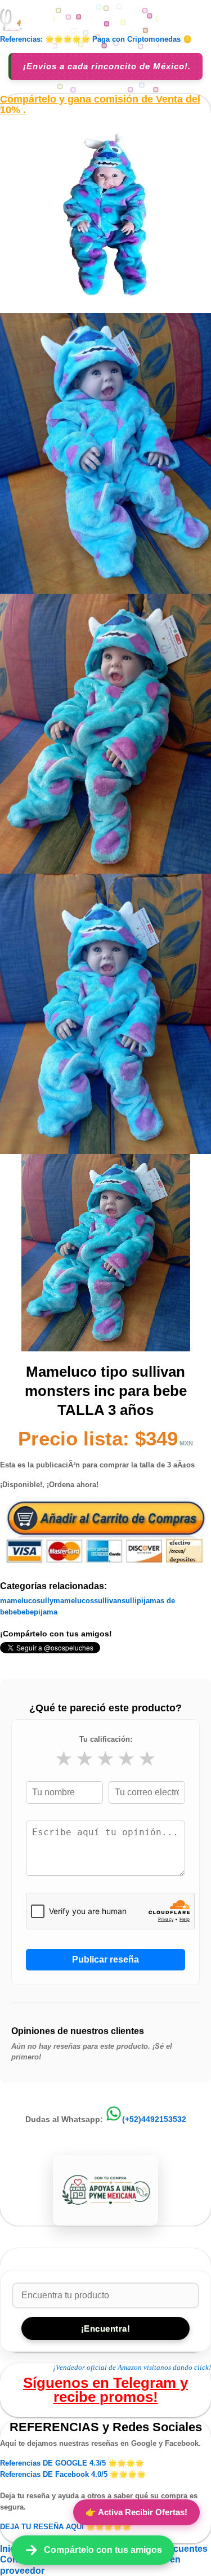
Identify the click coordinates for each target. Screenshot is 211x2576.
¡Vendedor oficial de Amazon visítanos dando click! (132, 2367)
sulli (129, 1601)
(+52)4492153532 (154, 2119)
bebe (25, 1612)
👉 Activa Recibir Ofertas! (136, 2512)
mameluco (18, 1601)
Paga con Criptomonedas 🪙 (142, 39)
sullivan (108, 1601)
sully (45, 1601)
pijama (46, 1612)
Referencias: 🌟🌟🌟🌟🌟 (45, 39)
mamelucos (74, 1601)
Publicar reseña (105, 1959)
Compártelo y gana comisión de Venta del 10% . (100, 105)
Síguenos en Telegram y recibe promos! (105, 2390)
